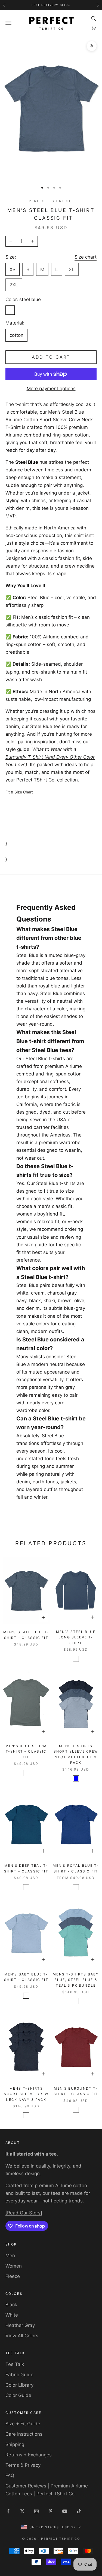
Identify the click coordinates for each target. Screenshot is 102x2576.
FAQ (10, 2475)
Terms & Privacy (23, 2465)
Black (11, 2305)
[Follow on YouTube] (65, 2511)
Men (10, 2256)
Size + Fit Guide (23, 2424)
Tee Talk (15, 2364)
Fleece (13, 2276)
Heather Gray (20, 2325)
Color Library (19, 2385)
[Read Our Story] (24, 2213)
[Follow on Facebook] (8, 2511)
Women (14, 2266)
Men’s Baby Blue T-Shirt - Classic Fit (26, 1977)
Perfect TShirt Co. (51, 201)
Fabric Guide (19, 2375)
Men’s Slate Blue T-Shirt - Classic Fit (26, 1635)
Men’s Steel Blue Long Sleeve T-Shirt (76, 1637)
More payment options (51, 389)
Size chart (86, 257)
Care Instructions (24, 2434)
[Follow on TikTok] (79, 2511)
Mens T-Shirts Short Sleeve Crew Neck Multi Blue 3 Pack (76, 1754)
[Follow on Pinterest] (51, 2511)
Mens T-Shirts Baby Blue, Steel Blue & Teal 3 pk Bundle (76, 1980)
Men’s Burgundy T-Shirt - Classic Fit (76, 2091)
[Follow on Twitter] (22, 2511)
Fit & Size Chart (19, 792)
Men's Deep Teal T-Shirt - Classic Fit (26, 1868)
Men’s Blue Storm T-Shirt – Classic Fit (26, 1751)
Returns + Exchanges (29, 2455)
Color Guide (18, 2395)
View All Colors (22, 2336)
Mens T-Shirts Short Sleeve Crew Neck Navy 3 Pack (26, 2094)
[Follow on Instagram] (36, 2511)
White (12, 2315)
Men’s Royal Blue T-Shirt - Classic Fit (76, 1868)
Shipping (15, 2444)
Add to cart (51, 357)
